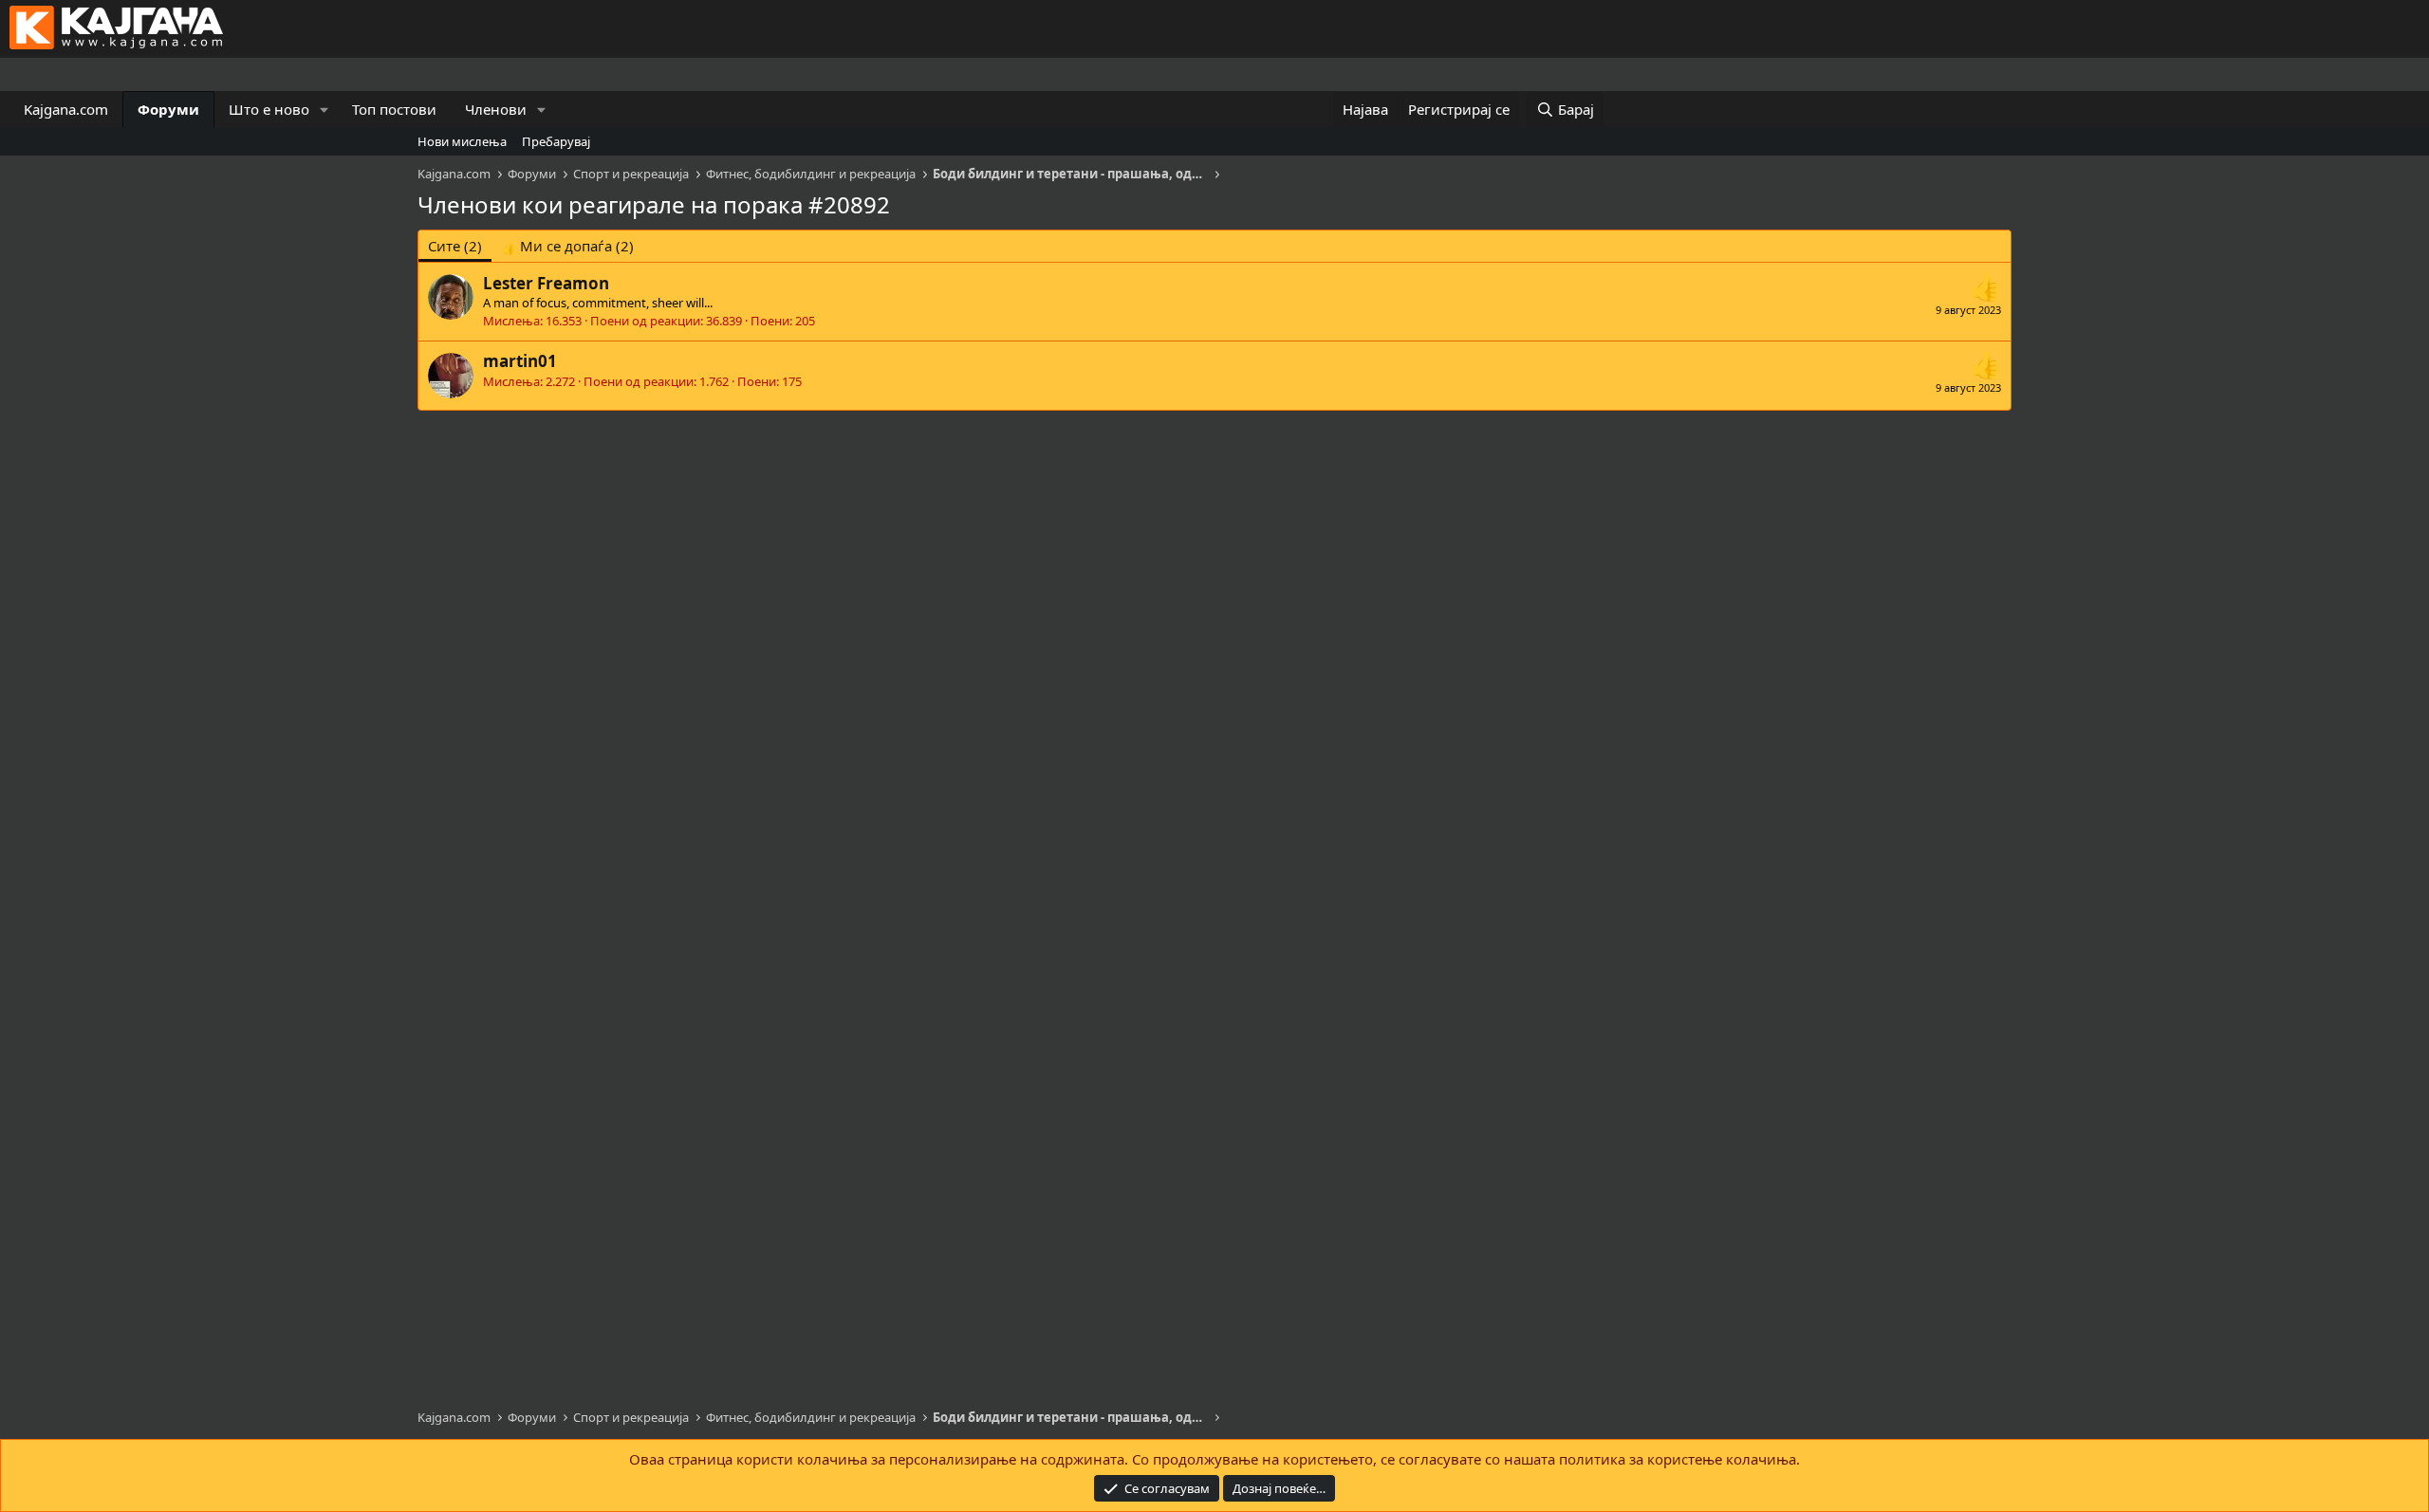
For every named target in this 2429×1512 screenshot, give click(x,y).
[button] (324, 110)
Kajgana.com (66, 109)
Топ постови (394, 109)
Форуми (168, 109)
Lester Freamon (546, 283)
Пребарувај (556, 141)
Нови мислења (462, 141)
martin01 (520, 361)
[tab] (567, 246)
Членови (496, 109)
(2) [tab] (455, 246)
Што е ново (269, 109)
